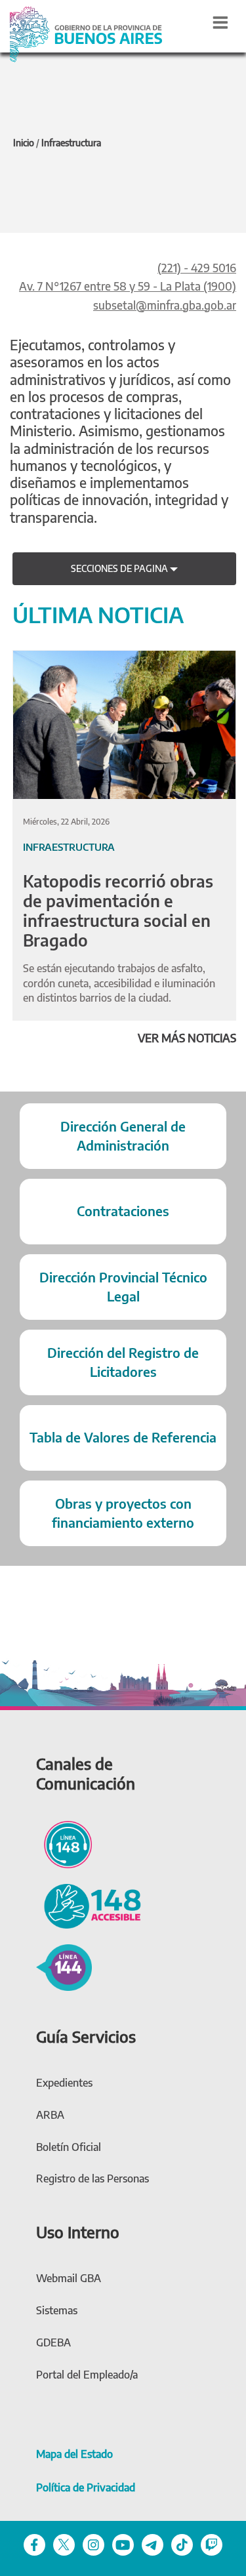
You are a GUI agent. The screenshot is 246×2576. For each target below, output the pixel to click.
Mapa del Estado (74, 2454)
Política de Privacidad (86, 2487)
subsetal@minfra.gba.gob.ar (165, 305)
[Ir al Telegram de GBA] (153, 2544)
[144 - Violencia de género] (64, 1966)
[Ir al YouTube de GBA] (123, 2544)
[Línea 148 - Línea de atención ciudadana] (64, 1843)
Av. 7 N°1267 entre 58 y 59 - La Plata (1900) (128, 286)
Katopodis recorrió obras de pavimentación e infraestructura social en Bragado (118, 910)
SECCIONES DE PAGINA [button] (120, 568)
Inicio (24, 143)
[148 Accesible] (89, 1905)
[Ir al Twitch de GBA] (212, 2544)
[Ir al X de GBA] (64, 2544)
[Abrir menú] (220, 22)
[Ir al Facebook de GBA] (34, 2544)
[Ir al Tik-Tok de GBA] (182, 2544)
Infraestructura (71, 143)
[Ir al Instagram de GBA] (93, 2544)
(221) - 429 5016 (197, 268)
